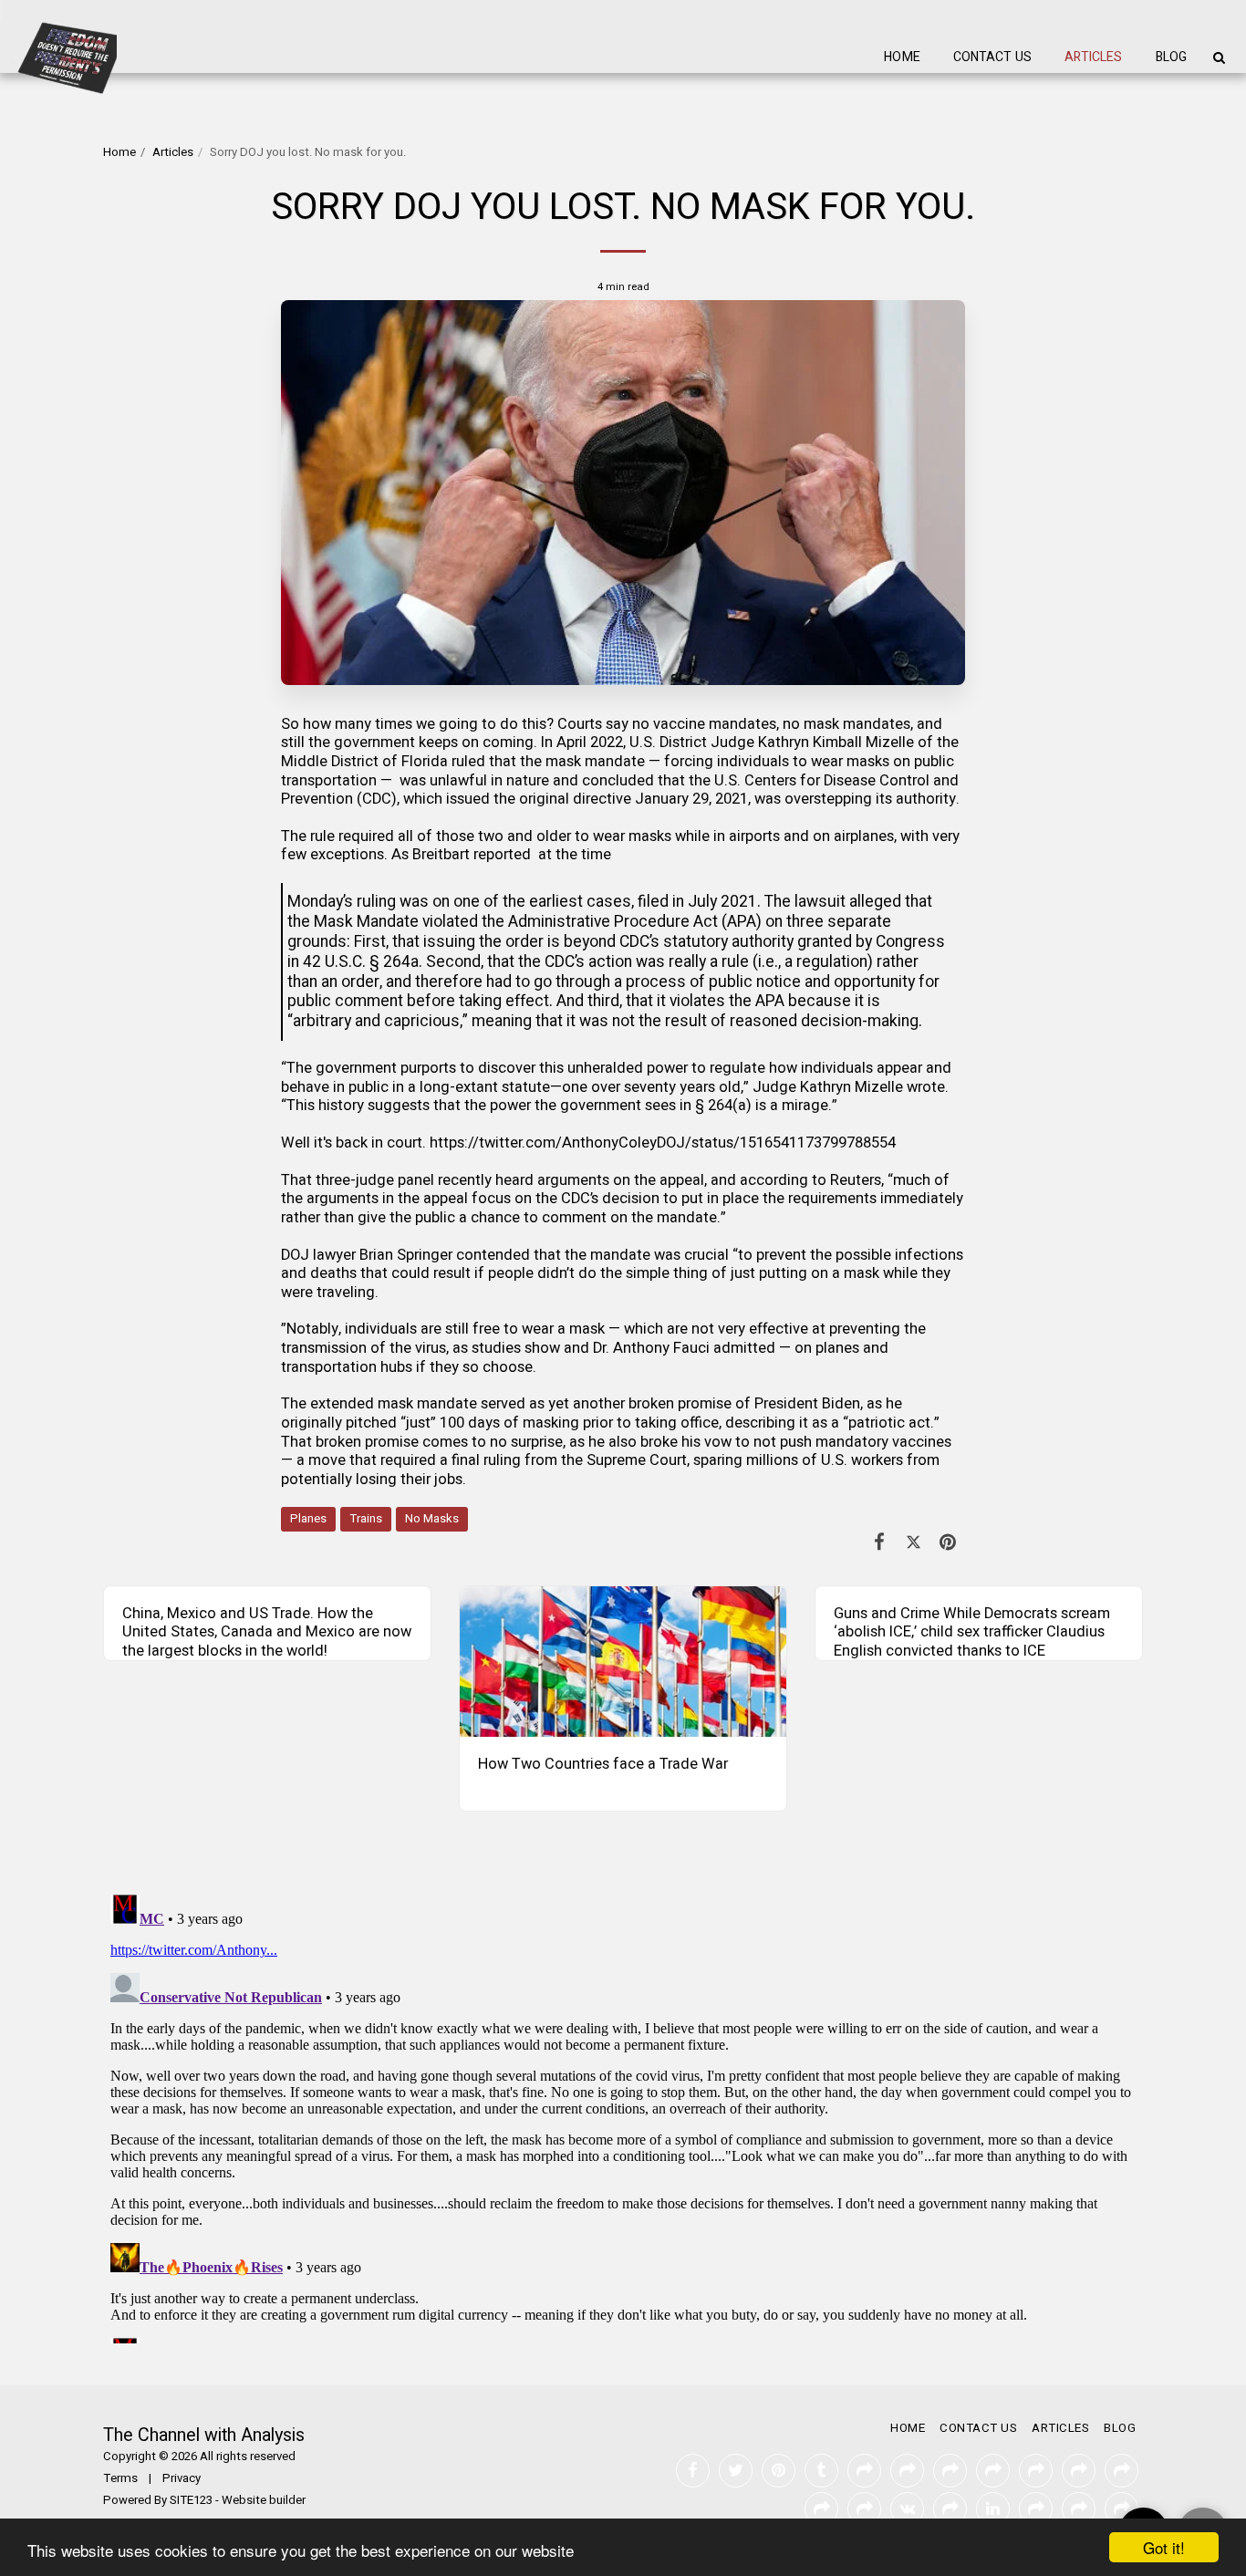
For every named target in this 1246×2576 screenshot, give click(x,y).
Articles (173, 152)
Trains (366, 1519)
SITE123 (191, 2500)
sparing (718, 1460)
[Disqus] (623, 2115)
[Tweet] (914, 1543)
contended (493, 1255)
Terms (120, 2478)
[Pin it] (948, 1543)
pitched (371, 1423)
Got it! (1164, 2547)
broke (659, 1442)
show (542, 1348)
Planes (308, 1519)
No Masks (432, 1519)
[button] (1219, 57)
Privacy (182, 2478)
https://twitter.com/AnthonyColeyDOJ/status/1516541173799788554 (663, 1143)
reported (502, 855)
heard (514, 1180)
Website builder (264, 2500)
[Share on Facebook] (880, 1543)
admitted (744, 1348)
